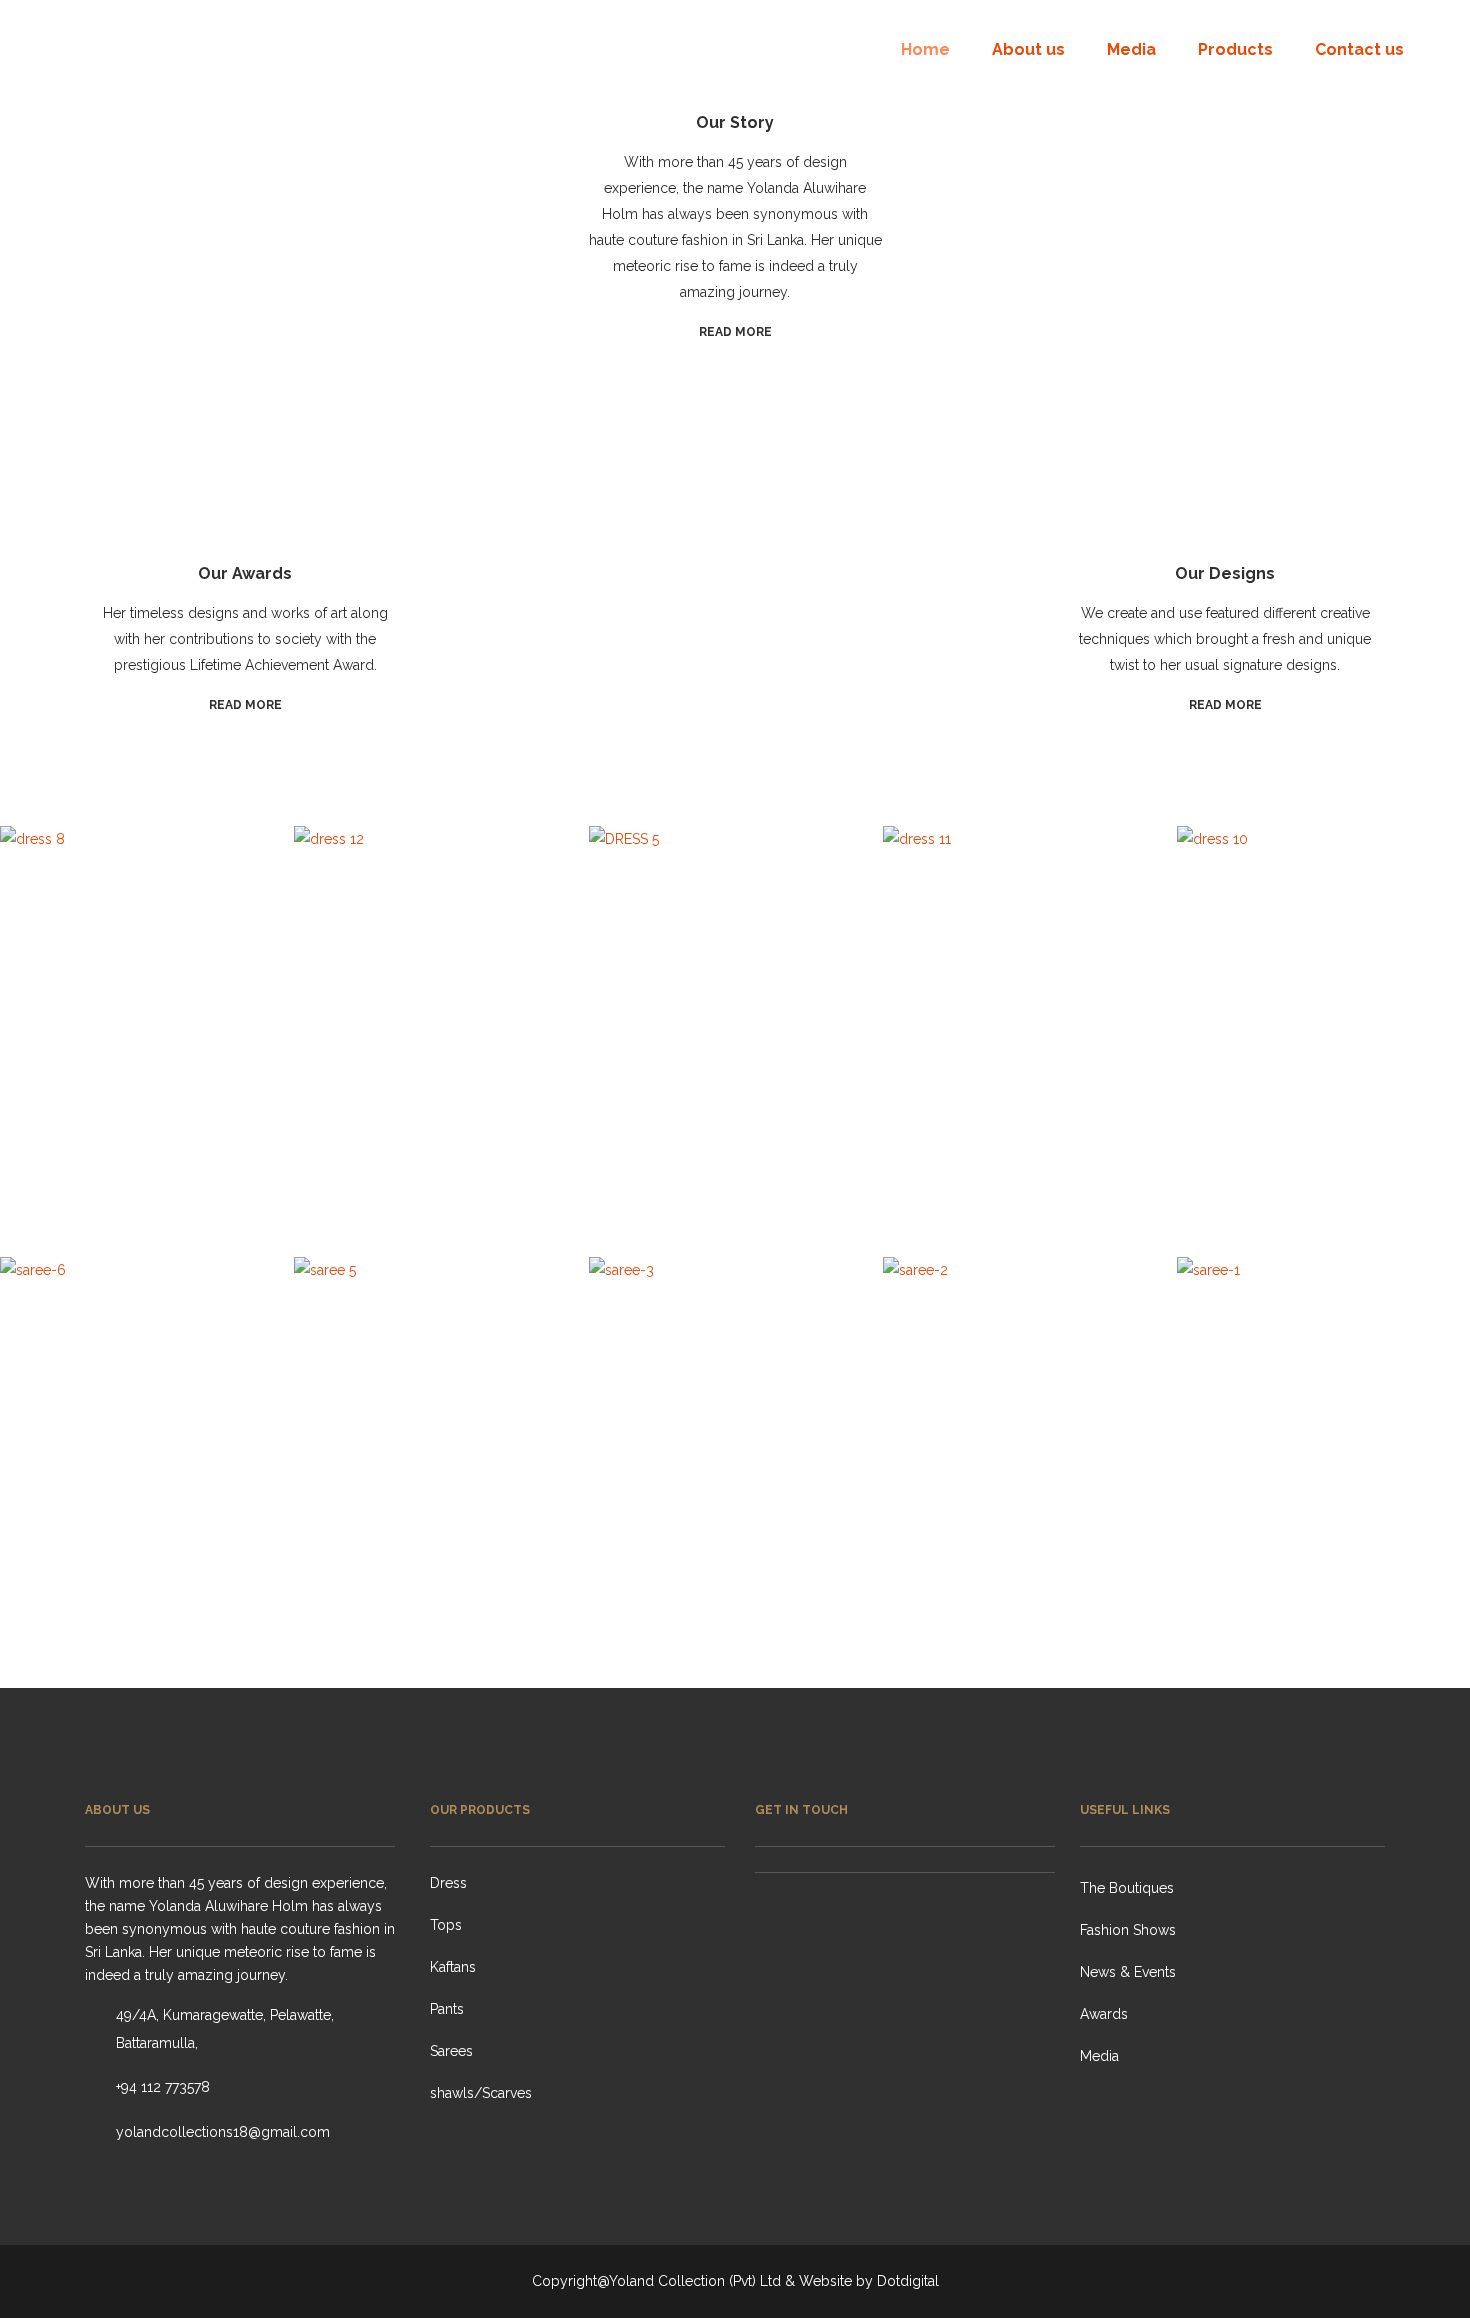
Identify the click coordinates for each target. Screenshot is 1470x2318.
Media (1099, 2056)
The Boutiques (1127, 1888)
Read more (735, 332)
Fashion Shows (1128, 1930)
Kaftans (453, 1967)
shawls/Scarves (481, 2093)
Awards (1104, 2014)
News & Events (1128, 1972)
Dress (448, 1883)
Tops (446, 1925)
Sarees (451, 2051)
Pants (447, 2009)
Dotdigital (908, 2281)
